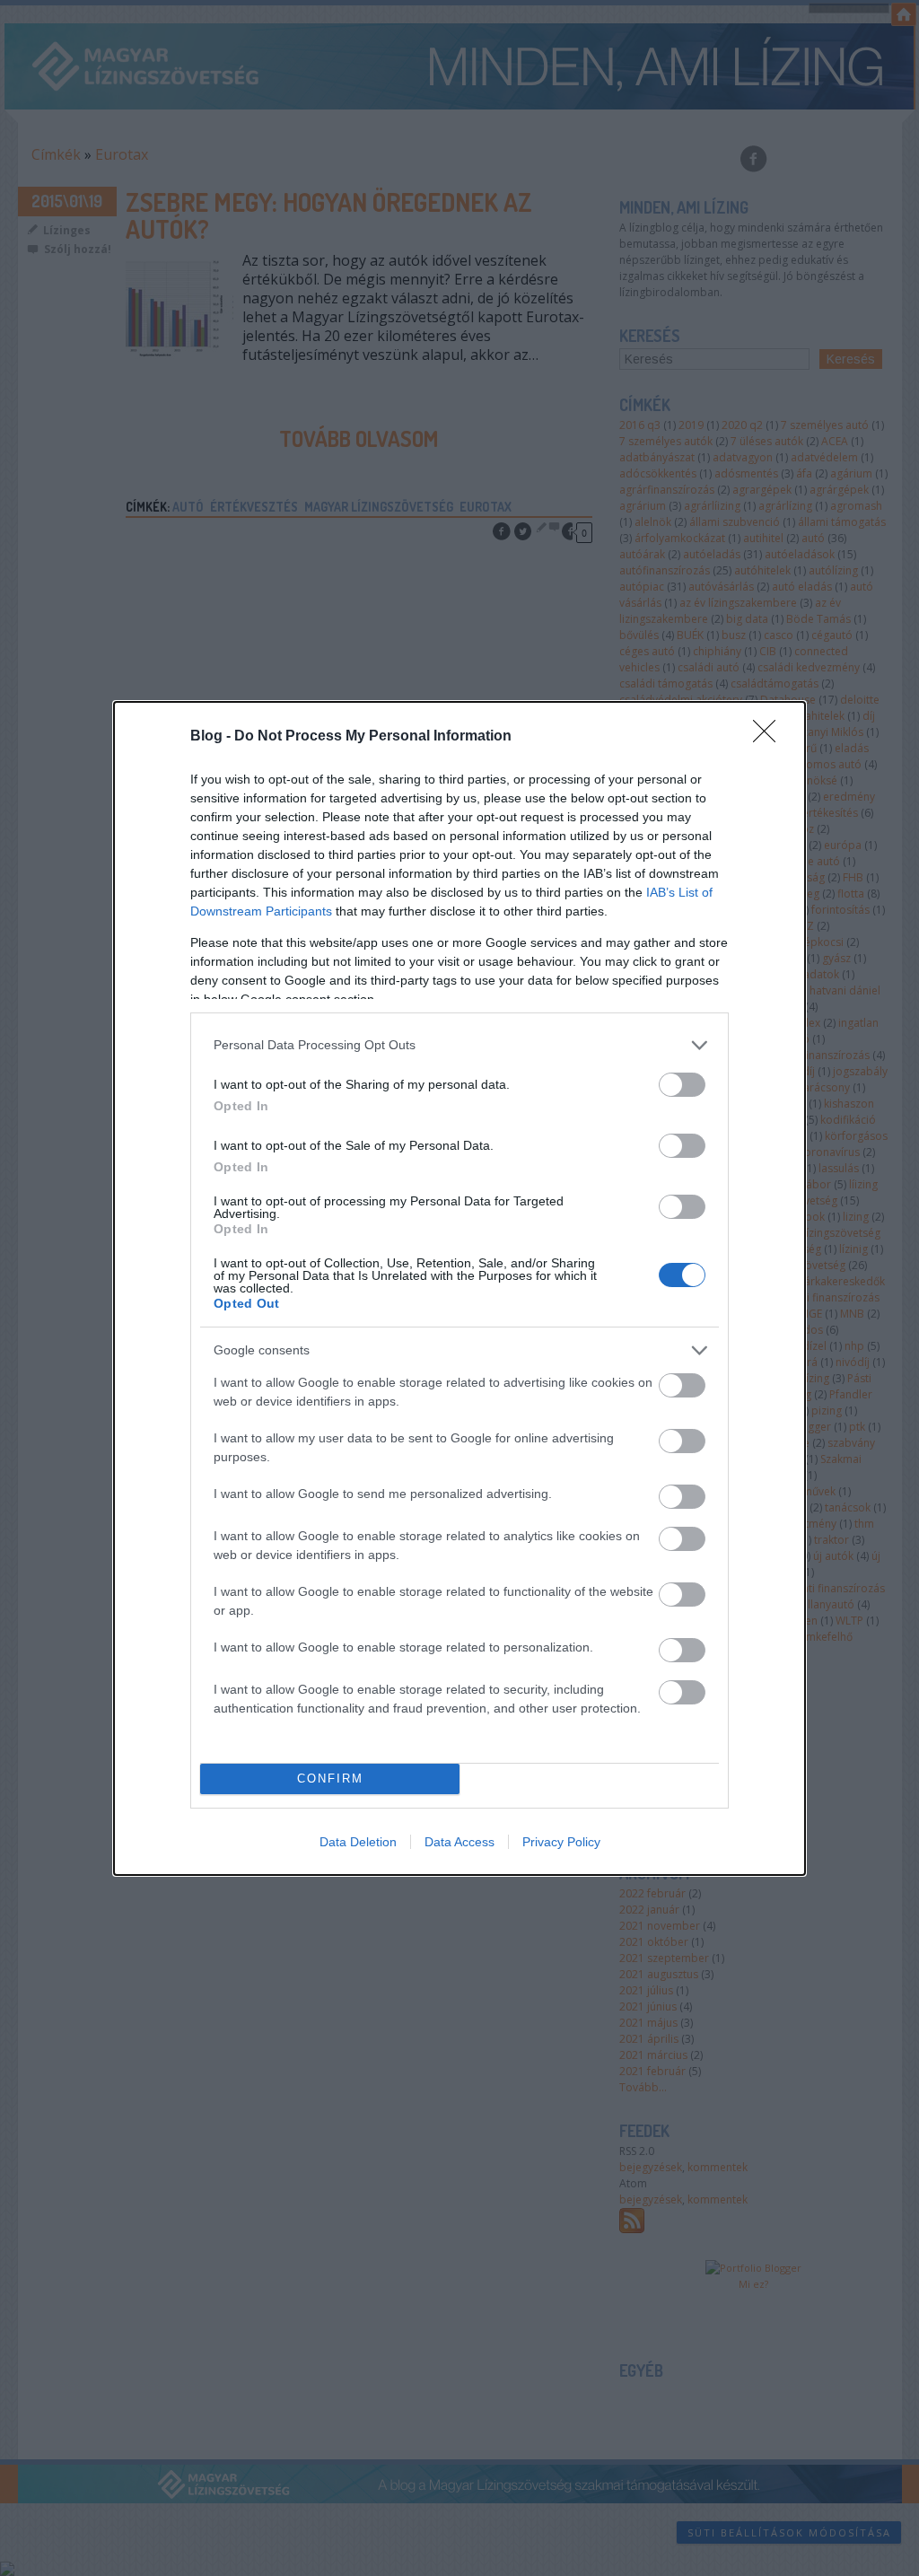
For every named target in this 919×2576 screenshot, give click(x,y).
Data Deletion (358, 1842)
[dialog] (459, 1288)
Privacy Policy (561, 1842)
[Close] (770, 737)
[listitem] (459, 1045)
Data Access (459, 1842)
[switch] (682, 1085)
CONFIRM (330, 1779)
